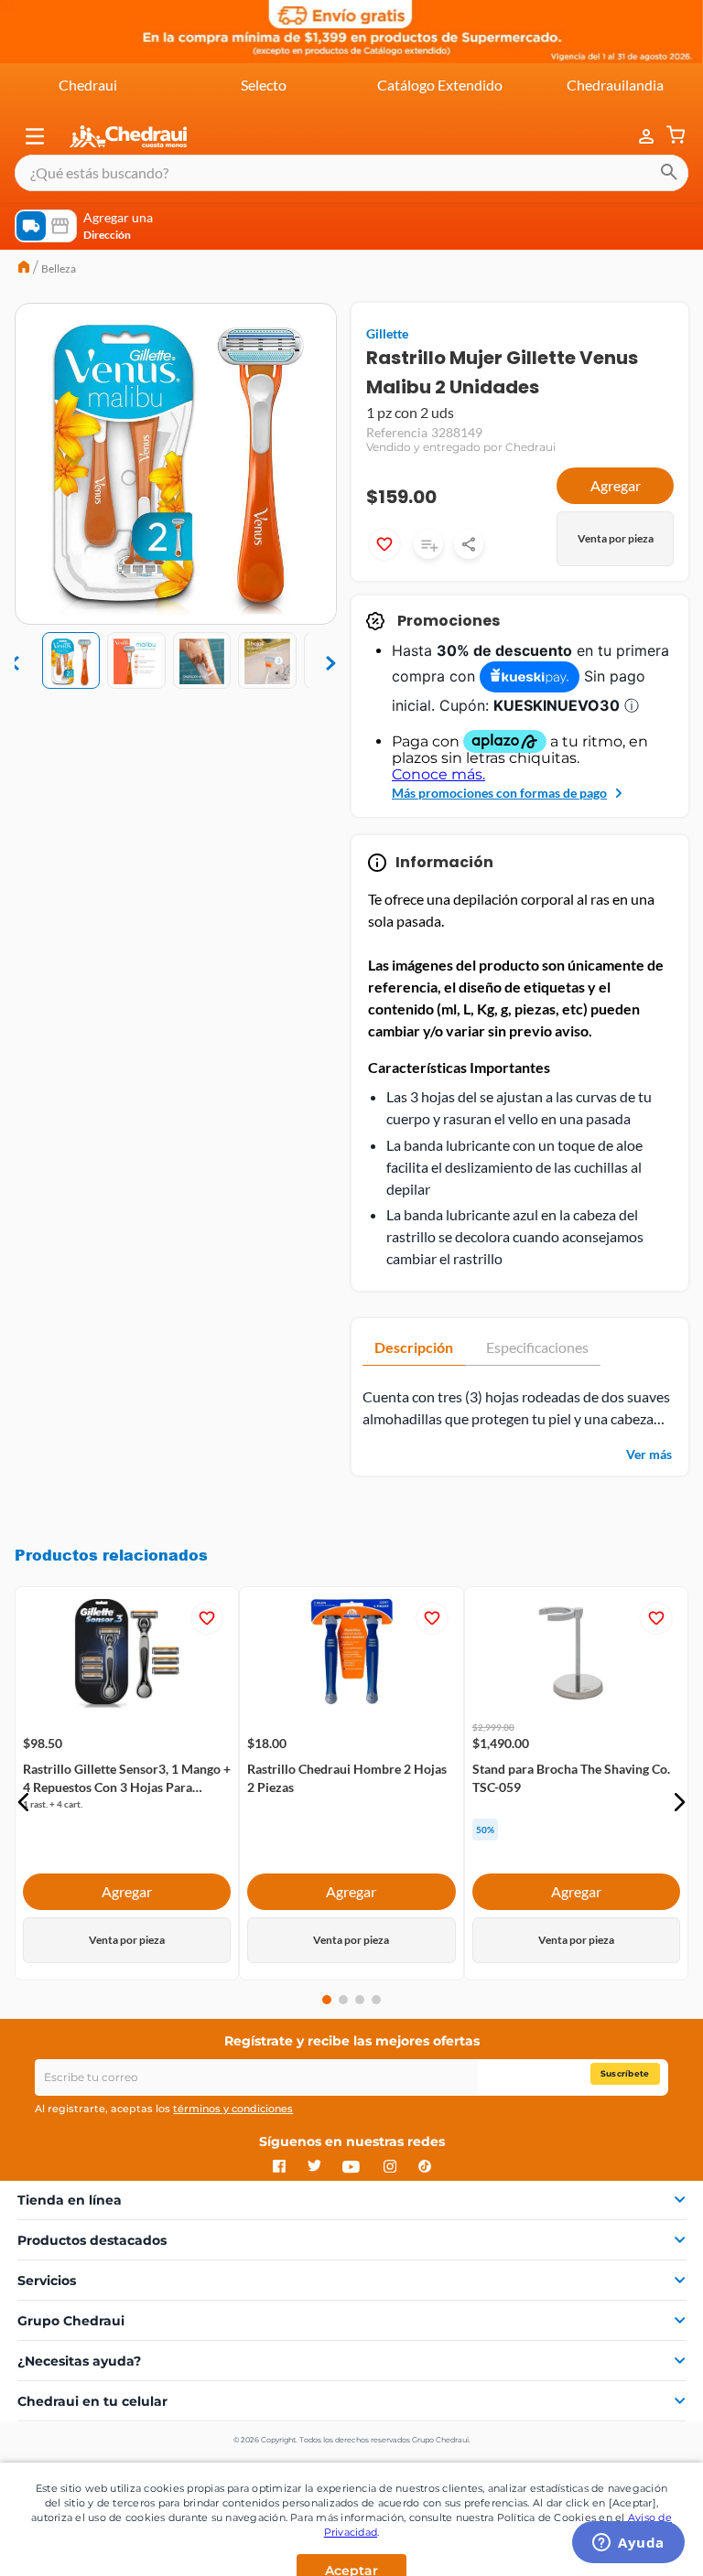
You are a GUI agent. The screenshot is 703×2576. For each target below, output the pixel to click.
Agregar (616, 485)
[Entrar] (637, 137)
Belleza (59, 268)
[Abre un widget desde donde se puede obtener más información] (628, 2544)
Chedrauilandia (615, 85)
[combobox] (351, 173)
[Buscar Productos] (669, 173)
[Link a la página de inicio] (24, 269)
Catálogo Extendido (440, 85)
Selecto (264, 85)
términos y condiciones (233, 2109)
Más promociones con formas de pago (499, 793)
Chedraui (88, 85)
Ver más (649, 1454)
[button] (35, 136)
